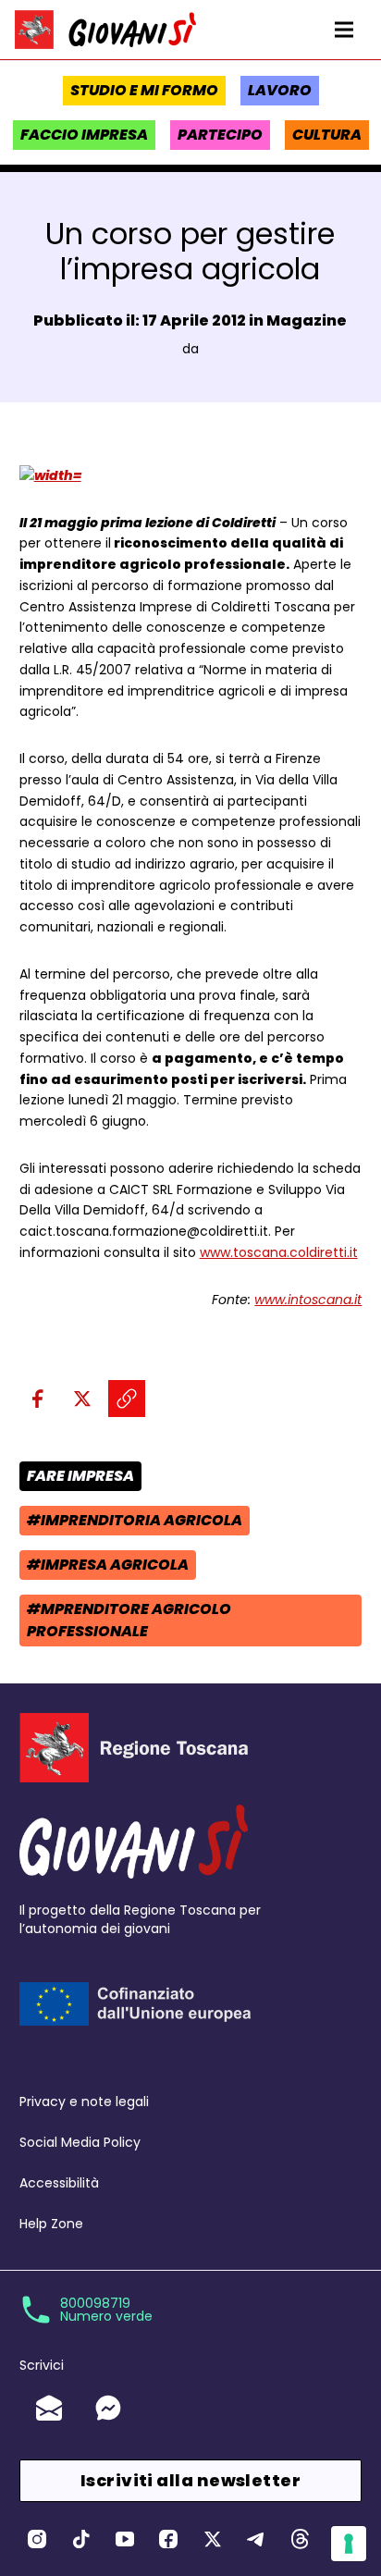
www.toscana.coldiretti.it (279, 1252)
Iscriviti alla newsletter (190, 2480)
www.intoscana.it (308, 1300)
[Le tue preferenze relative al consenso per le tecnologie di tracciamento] (349, 2544)
